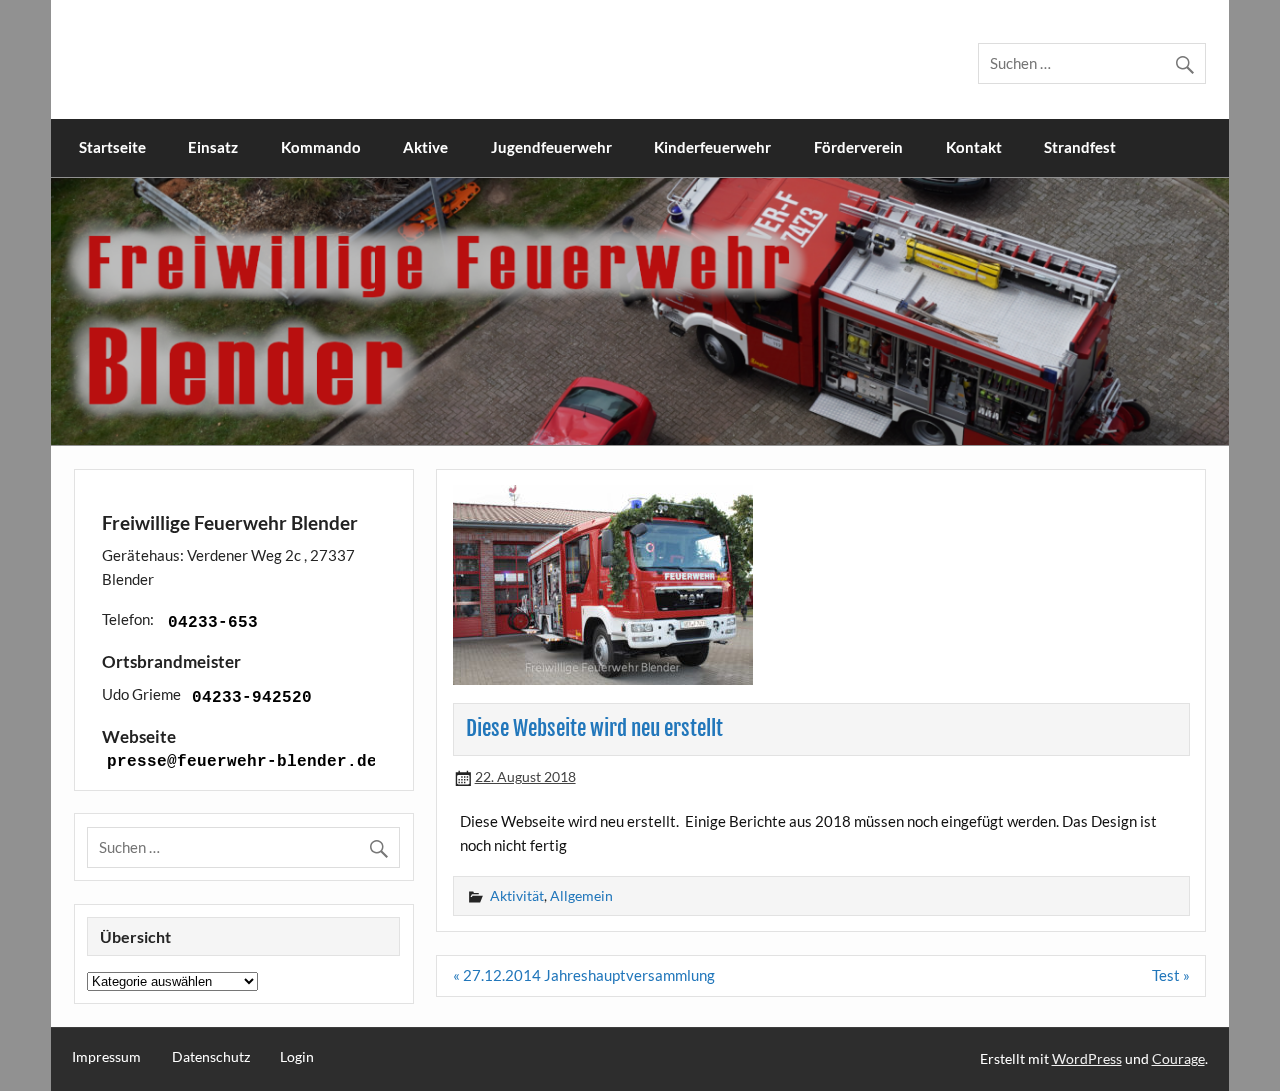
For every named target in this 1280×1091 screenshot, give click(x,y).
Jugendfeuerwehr (551, 147)
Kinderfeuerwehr (712, 147)
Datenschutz (211, 1057)
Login (297, 1057)
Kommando (321, 147)
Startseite (112, 147)
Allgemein (581, 895)
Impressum (106, 1057)
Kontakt (974, 147)
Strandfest (1080, 147)
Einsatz (213, 147)
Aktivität (517, 895)
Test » (1171, 975)
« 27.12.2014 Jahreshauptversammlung (584, 975)
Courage (1178, 1058)
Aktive (425, 147)
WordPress (1087, 1058)
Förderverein (858, 147)
